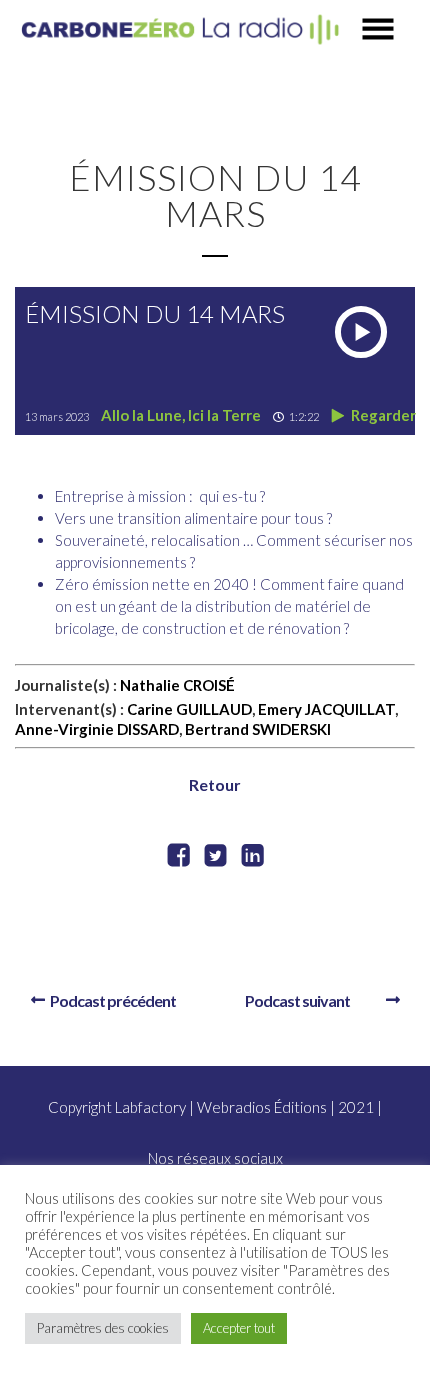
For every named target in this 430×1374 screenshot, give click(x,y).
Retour (215, 784)
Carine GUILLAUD (189, 709)
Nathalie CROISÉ (177, 685)
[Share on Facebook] (178, 857)
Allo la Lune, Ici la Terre (181, 415)
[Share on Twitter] (215, 857)
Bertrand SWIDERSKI (258, 729)
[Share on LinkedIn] (252, 857)
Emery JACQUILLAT (326, 709)
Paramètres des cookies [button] (103, 1328)
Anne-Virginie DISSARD (97, 729)
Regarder (382, 415)
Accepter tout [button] (239, 1328)
